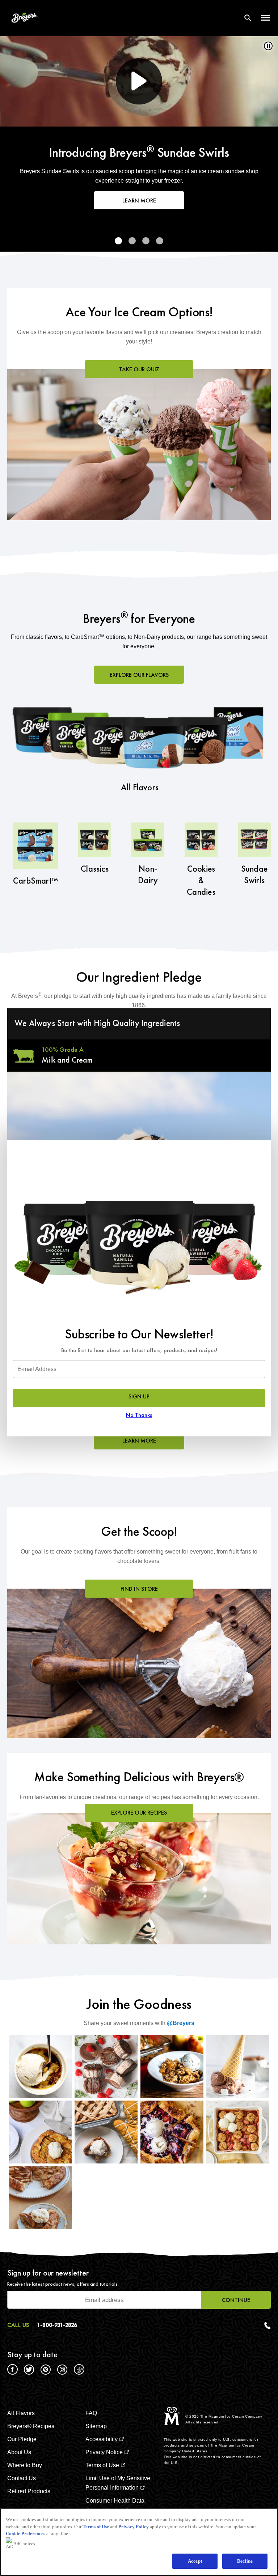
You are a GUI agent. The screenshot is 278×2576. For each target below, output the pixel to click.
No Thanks (139, 1415)
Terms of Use (96, 2527)
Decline (245, 2561)
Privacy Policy (134, 2527)
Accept (195, 2561)
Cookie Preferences (26, 2534)
